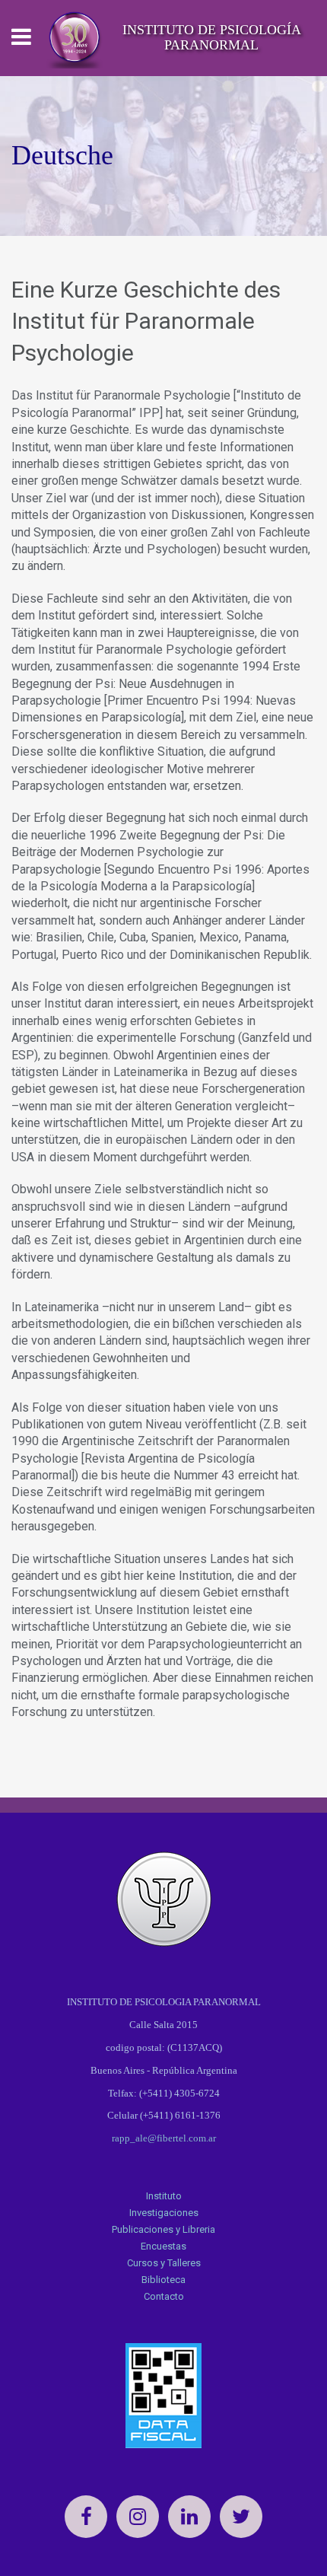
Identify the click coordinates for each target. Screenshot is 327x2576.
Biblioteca (163, 2280)
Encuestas (163, 2246)
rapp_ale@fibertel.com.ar (164, 2138)
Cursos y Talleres (164, 2263)
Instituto (164, 2196)
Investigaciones (164, 2213)
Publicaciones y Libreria (163, 2229)
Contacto (164, 2296)
